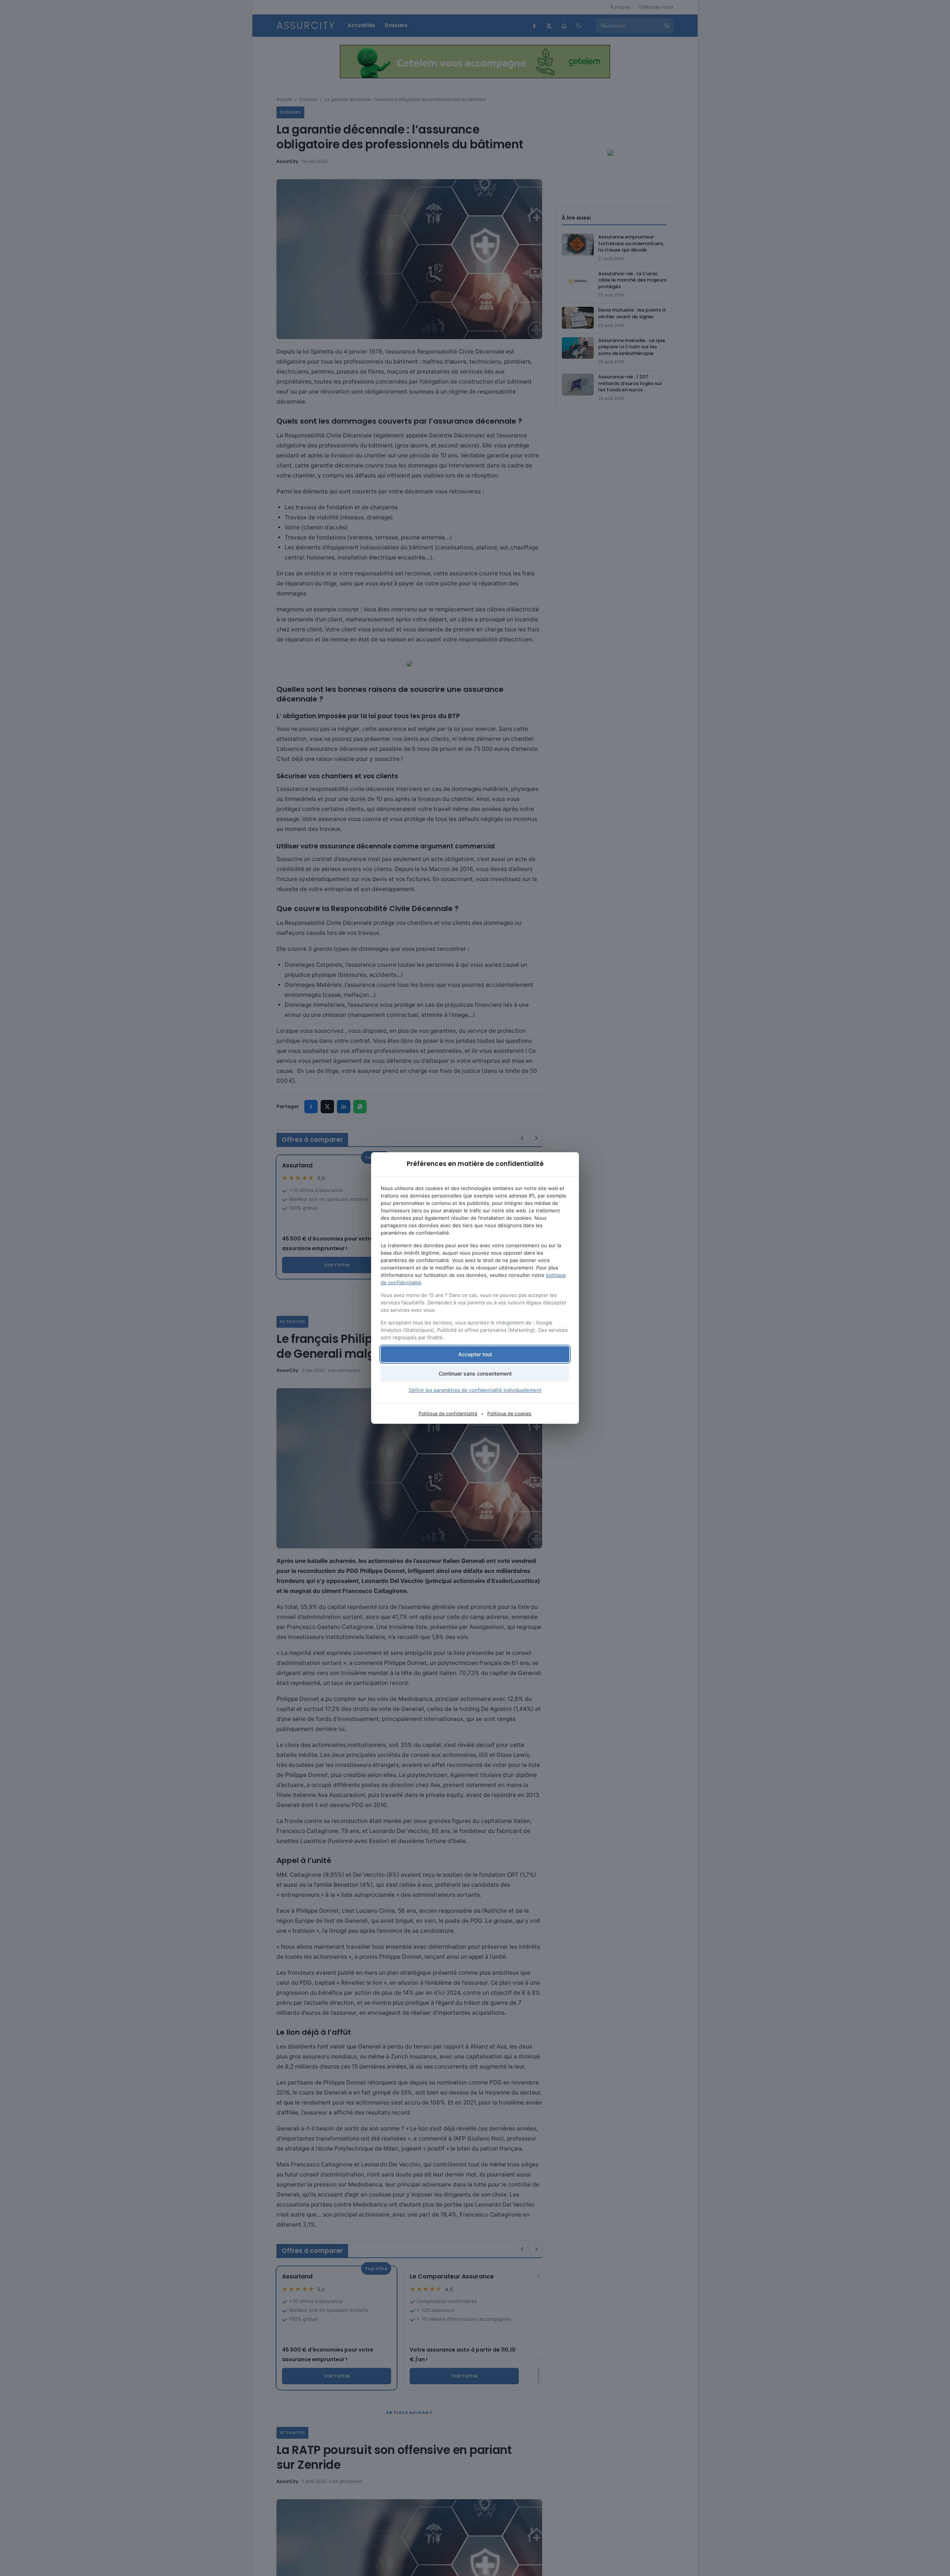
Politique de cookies (509, 1414)
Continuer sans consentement (475, 1374)
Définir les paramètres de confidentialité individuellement (475, 1390)
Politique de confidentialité (448, 1414)
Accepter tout (475, 1354)
